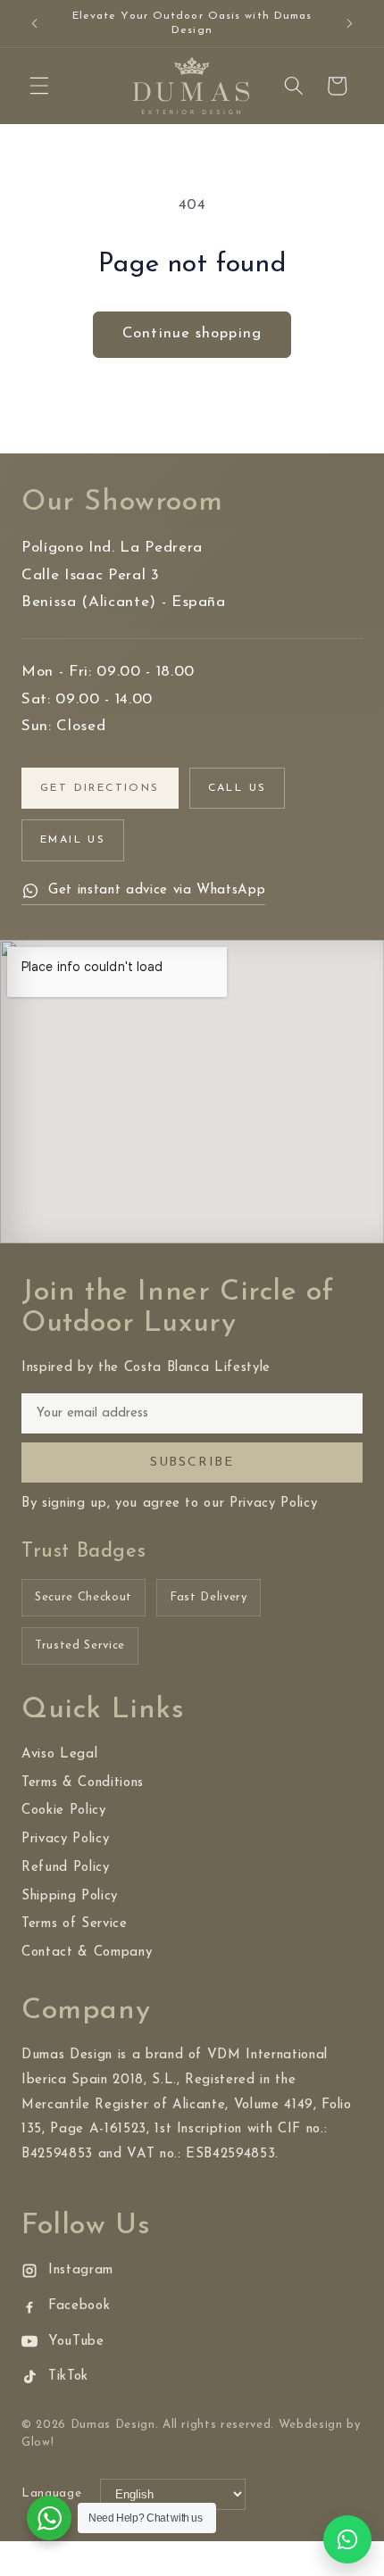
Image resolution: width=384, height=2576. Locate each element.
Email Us (73, 840)
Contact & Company (87, 1953)
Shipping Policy (70, 1896)
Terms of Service (75, 1924)
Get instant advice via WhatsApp (157, 890)
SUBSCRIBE (192, 1463)
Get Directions (100, 788)
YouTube (76, 2342)
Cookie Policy (64, 1811)
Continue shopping (192, 334)
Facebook (79, 2306)
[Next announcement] (350, 24)
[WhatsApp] (347, 2539)
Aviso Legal (59, 1754)
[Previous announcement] (35, 24)
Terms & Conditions (83, 1783)
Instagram (81, 2270)
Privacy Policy (65, 1839)
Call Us (238, 788)
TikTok (68, 2377)
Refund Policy (66, 1868)
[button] (39, 86)
